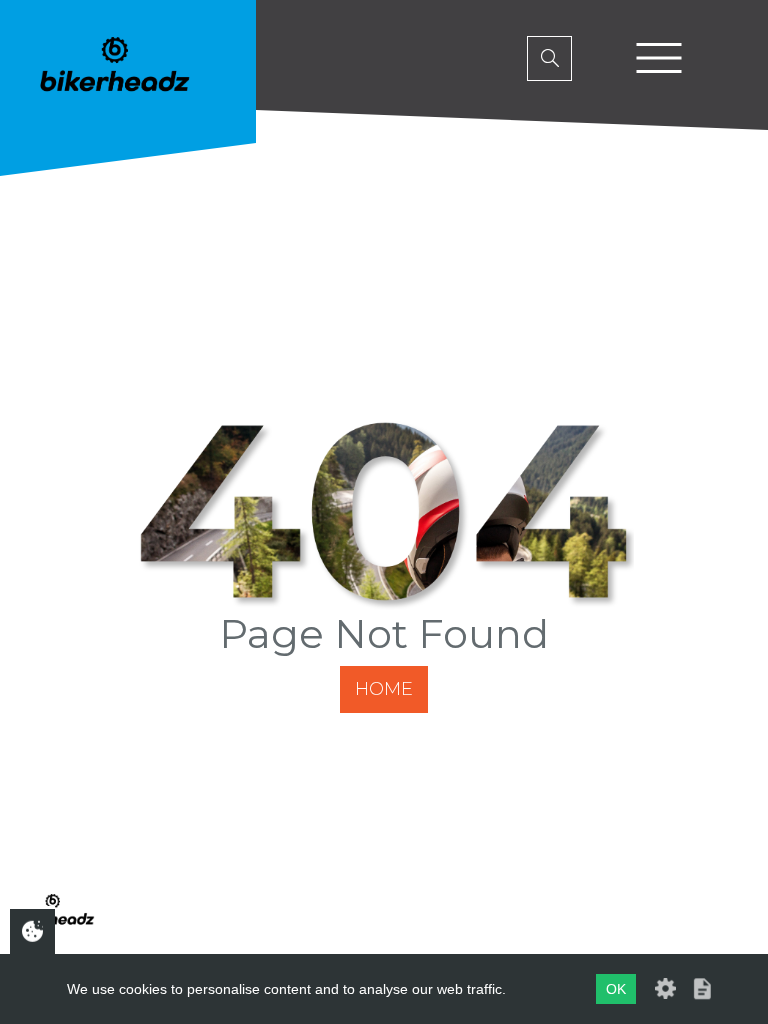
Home (384, 689)
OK (616, 989)
